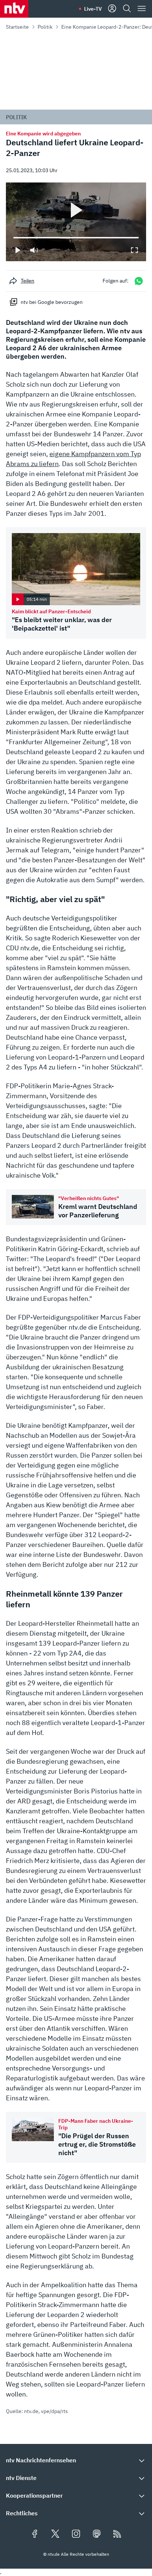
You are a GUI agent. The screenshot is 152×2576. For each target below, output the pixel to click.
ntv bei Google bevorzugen (52, 302)
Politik (45, 27)
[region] (76, 222)
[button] (76, 2460)
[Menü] (142, 9)
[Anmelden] (112, 9)
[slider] (13, 238)
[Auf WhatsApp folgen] (139, 281)
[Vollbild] (134, 250)
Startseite (17, 27)
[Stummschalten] (34, 250)
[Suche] (127, 9)
